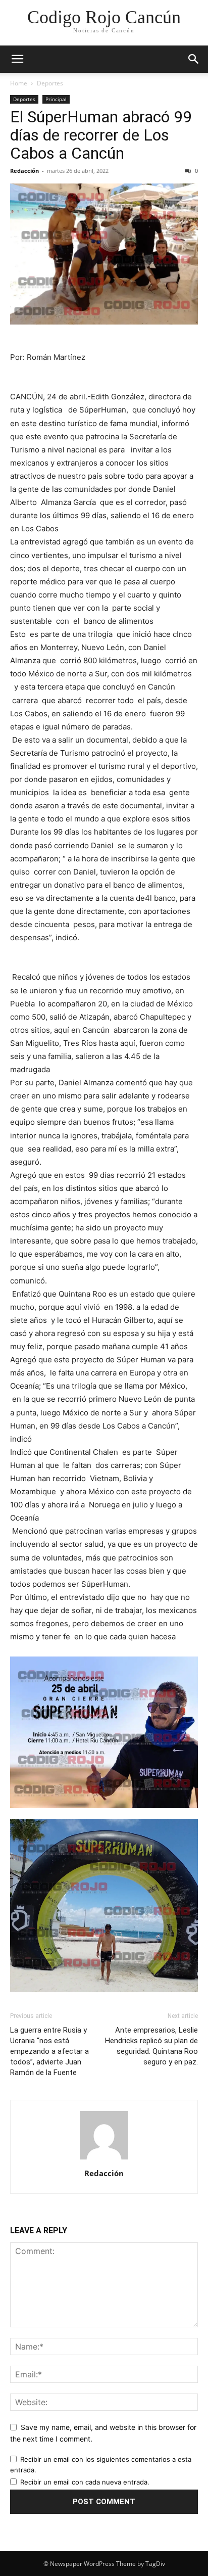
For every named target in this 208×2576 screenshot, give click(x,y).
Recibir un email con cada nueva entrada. (85, 2482)
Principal (56, 99)
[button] (17, 59)
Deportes (50, 83)
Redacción (24, 171)
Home (19, 83)
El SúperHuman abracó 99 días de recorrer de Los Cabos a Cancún (101, 135)
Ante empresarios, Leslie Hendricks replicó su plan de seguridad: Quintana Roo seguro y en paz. (151, 2046)
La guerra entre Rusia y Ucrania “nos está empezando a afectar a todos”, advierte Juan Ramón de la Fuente (49, 2051)
